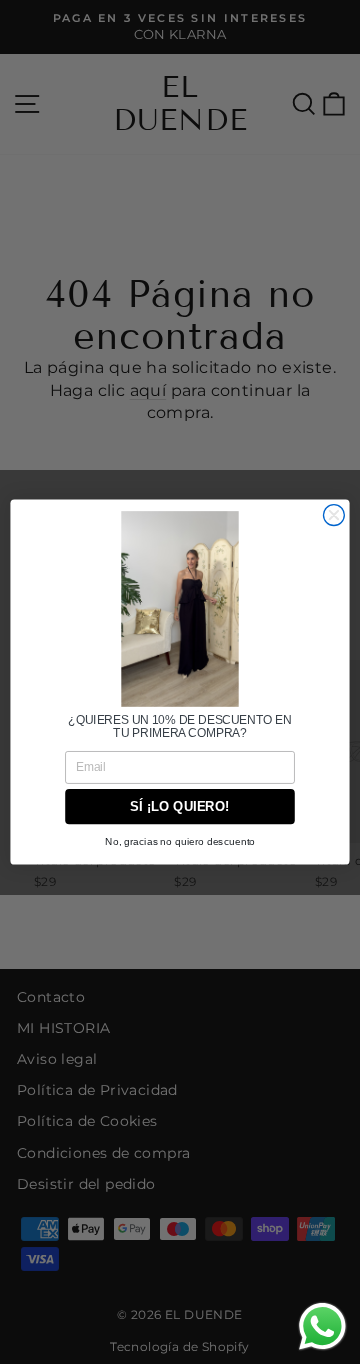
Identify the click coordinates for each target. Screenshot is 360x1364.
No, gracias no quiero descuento (180, 841)
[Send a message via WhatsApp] (322, 1326)
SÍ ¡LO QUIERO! (179, 806)
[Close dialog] (333, 515)
